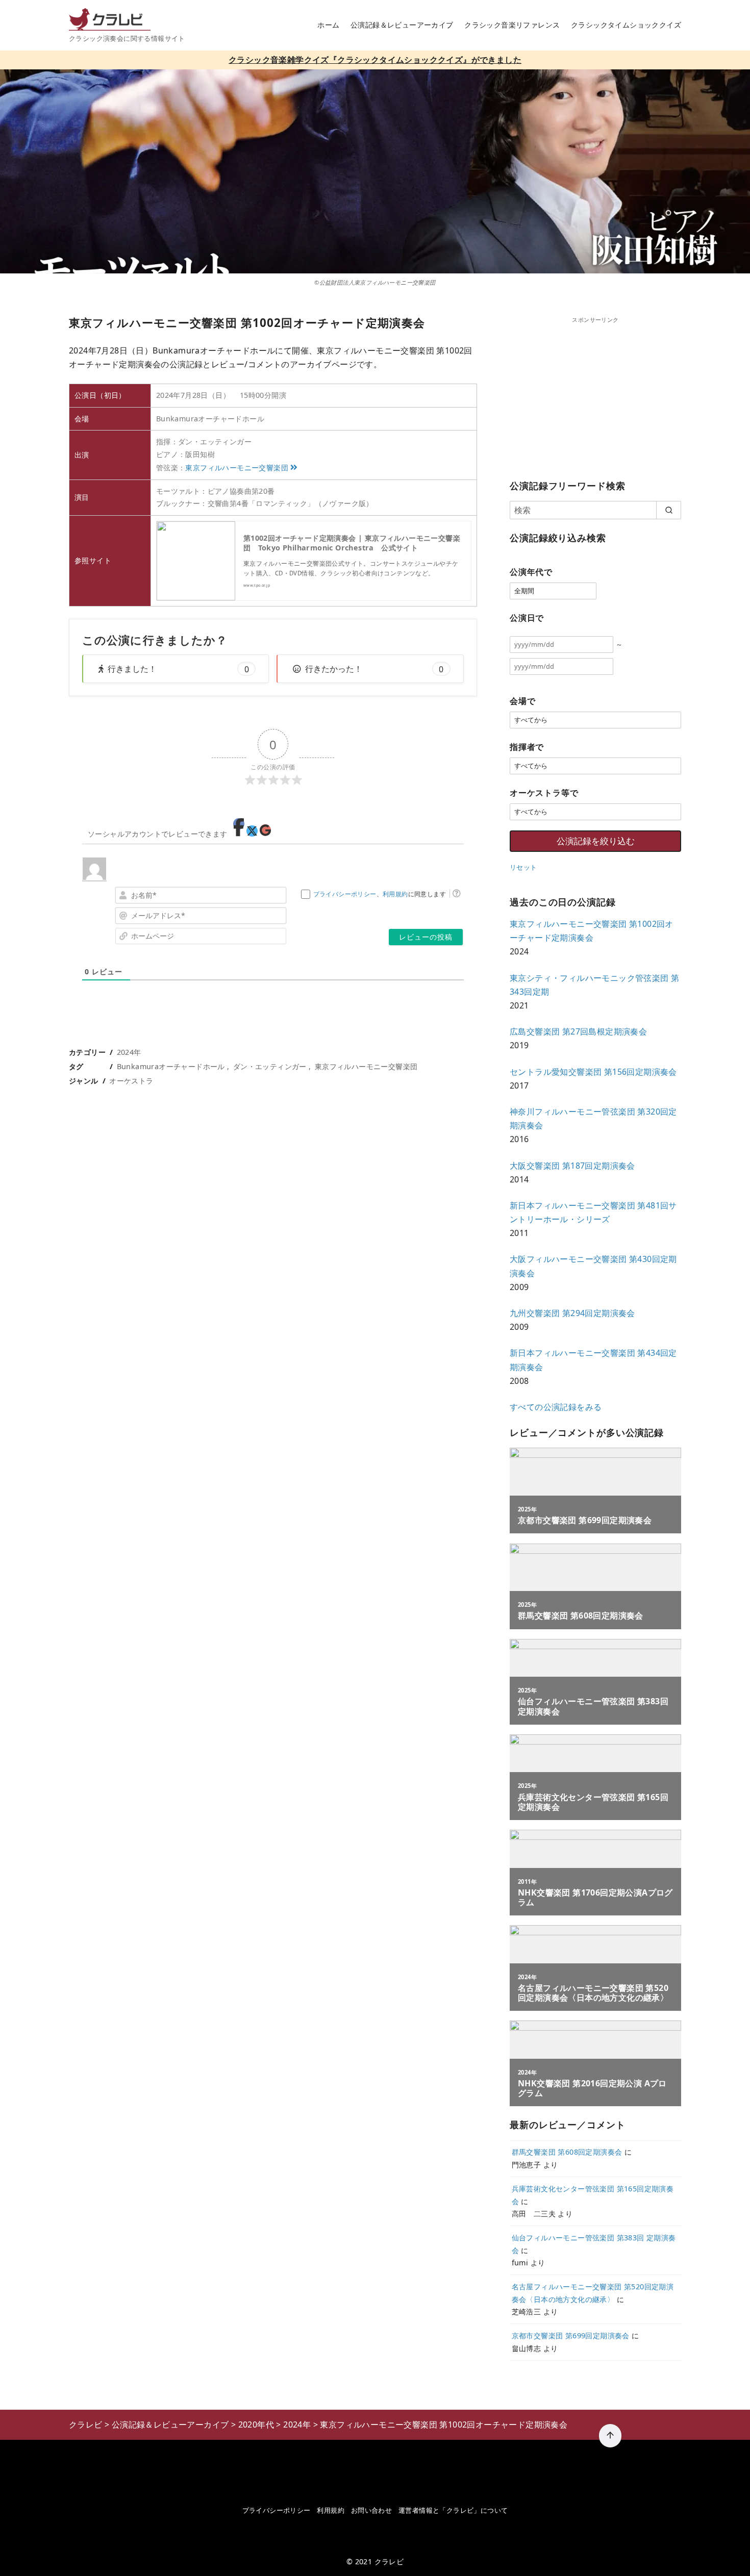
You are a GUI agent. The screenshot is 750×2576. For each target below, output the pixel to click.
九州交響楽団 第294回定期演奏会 (572, 1313)
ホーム (328, 25)
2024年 (129, 1052)
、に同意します (380, 894)
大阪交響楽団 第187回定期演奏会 (572, 1166)
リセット (523, 867)
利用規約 (395, 894)
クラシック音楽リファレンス (512, 25)
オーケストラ (131, 1081)
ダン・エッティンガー (270, 1066)
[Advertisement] (595, 396)
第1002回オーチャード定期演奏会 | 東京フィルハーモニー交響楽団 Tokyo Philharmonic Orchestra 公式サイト (352, 543)
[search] (669, 510)
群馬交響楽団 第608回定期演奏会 (567, 2152)
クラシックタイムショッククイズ (626, 25)
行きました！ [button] (178, 669)
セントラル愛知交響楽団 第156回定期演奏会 (593, 1072)
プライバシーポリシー (345, 894)
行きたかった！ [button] (374, 669)
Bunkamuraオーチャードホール (171, 1066)
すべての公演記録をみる (556, 1407)
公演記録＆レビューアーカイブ (402, 25)
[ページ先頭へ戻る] (610, 2436)
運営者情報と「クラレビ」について (453, 2510)
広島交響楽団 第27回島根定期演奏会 (578, 1031)
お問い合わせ (371, 2510)
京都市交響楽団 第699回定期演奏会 (571, 2335)
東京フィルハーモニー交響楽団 (237, 468)
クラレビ (389, 2561)
